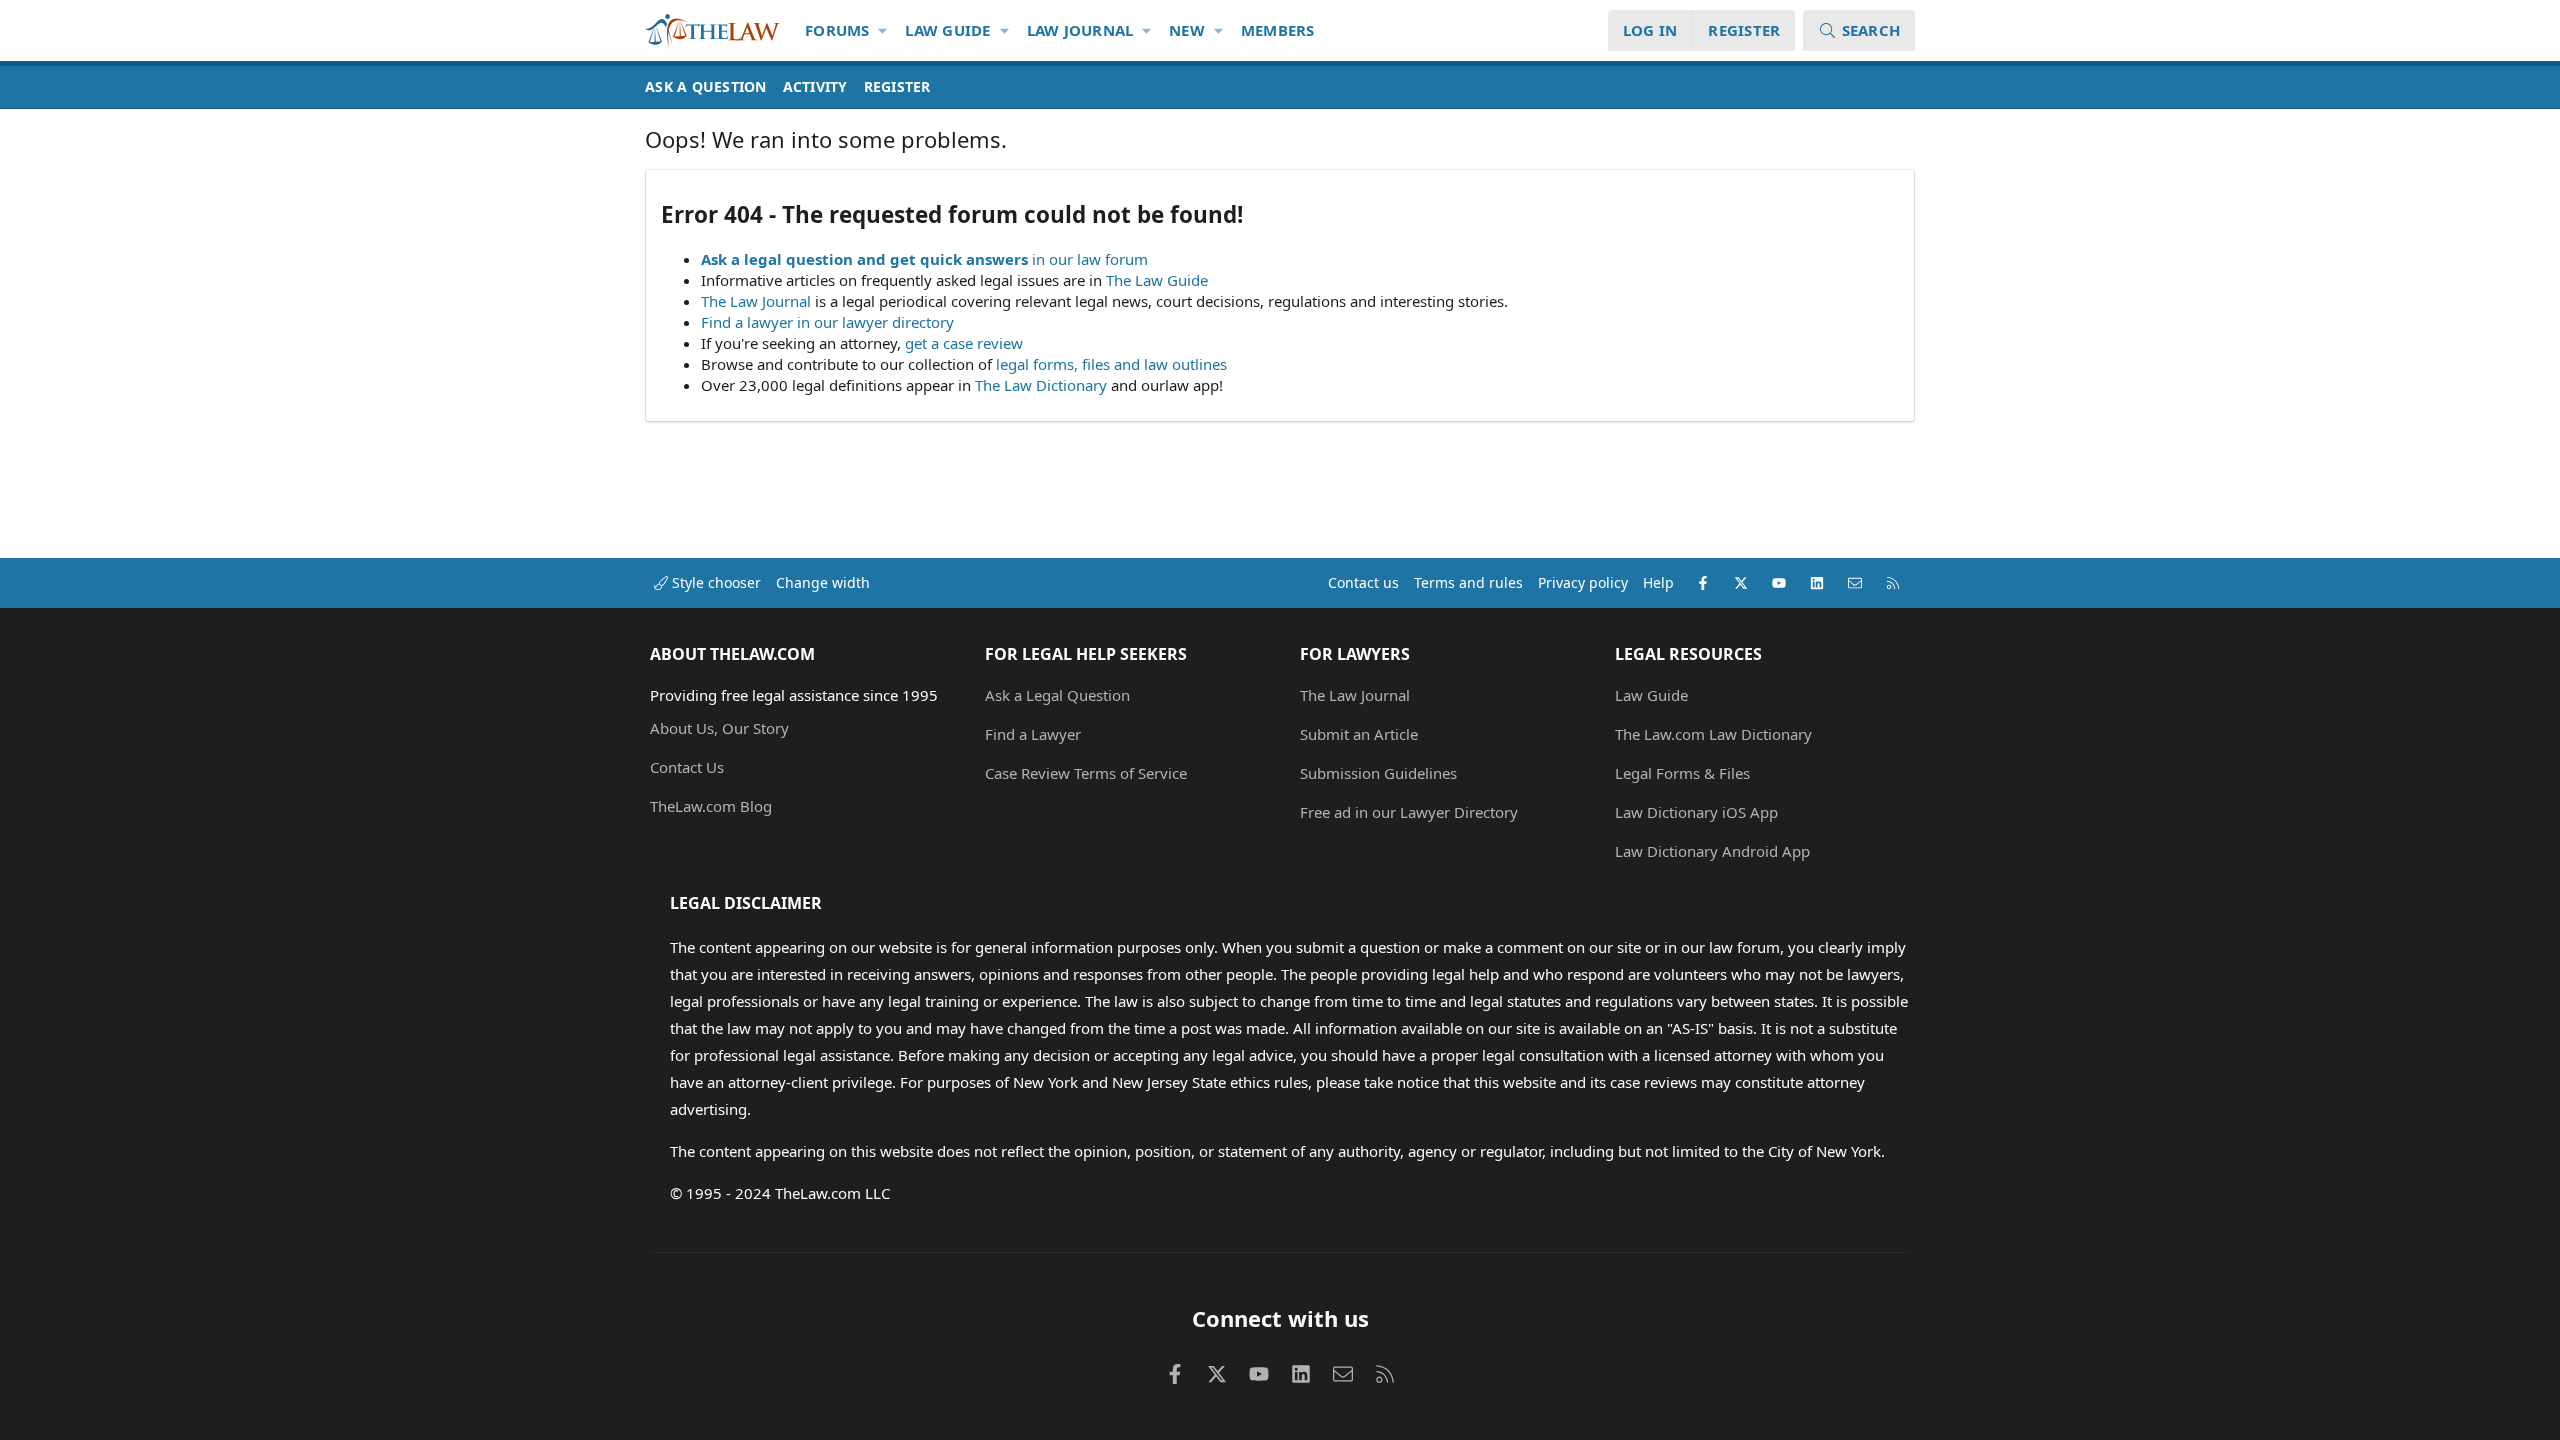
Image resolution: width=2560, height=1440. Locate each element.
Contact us (1363, 582)
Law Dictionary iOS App (1696, 812)
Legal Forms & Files (1682, 773)
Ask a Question (706, 86)
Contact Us (687, 767)
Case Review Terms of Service (1086, 773)
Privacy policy (1583, 582)
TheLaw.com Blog (711, 806)
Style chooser (714, 582)
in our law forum (1090, 259)
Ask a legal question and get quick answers (864, 259)
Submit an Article (1359, 734)
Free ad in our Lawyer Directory (1409, 812)
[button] (883, 30)
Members (1278, 30)
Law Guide (947, 30)
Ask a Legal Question (1057, 695)
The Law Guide (1157, 280)
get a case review (964, 343)
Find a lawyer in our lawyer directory (827, 322)
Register (897, 86)
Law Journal (1080, 30)
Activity (815, 86)
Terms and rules (1468, 582)
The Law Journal (756, 301)
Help (1658, 582)
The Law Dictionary (1041, 385)
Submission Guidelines (1378, 773)
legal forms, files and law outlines (1111, 364)
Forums (837, 30)
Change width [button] (823, 582)
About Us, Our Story (719, 728)
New (1187, 30)
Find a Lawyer (1033, 734)
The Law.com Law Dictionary (1713, 734)
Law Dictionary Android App (1712, 851)
